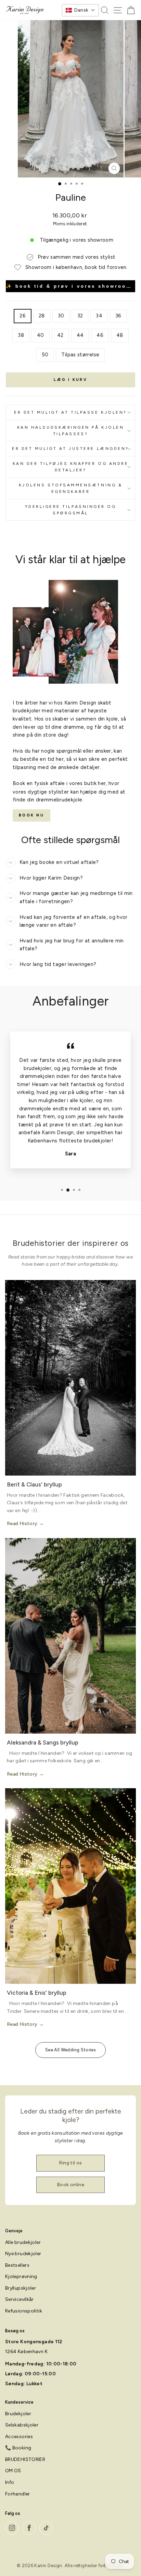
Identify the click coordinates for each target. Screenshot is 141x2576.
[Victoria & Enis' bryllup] (70, 1886)
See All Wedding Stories (70, 2050)
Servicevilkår (20, 2299)
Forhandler (18, 2494)
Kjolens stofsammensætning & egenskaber (70, 488)
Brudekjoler (18, 2414)
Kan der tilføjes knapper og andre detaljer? (71, 467)
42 (60, 335)
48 (120, 335)
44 (80, 335)
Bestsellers (17, 2265)
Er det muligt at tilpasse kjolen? (70, 412)
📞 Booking (18, 2448)
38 (21, 335)
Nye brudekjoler (23, 2254)
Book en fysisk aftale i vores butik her (59, 783)
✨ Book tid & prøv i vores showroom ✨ (70, 286)
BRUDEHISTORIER (25, 2459)
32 (80, 316)
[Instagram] (12, 2528)
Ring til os (70, 2163)
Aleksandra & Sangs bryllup (43, 1742)
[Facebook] (29, 2528)
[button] (80, 10)
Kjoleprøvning (21, 2276)
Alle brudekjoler (23, 2242)
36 (118, 316)
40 (41, 335)
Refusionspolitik (24, 2311)
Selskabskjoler (22, 2425)
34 (99, 316)
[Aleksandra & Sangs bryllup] (70, 1636)
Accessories (19, 2437)
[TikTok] (46, 2528)
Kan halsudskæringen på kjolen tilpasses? (70, 431)
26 (23, 316)
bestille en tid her (42, 759)
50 (45, 355)
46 (100, 335)
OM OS (13, 2471)
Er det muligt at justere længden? (70, 449)
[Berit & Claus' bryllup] (70, 1378)
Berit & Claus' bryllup (34, 1484)
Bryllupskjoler (21, 2288)
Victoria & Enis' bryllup (37, 1993)
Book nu (31, 815)
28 (42, 316)
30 (61, 316)
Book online (70, 2185)
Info (10, 2482)
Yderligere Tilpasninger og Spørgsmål (71, 510)
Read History (22, 1524)
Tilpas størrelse (80, 355)
